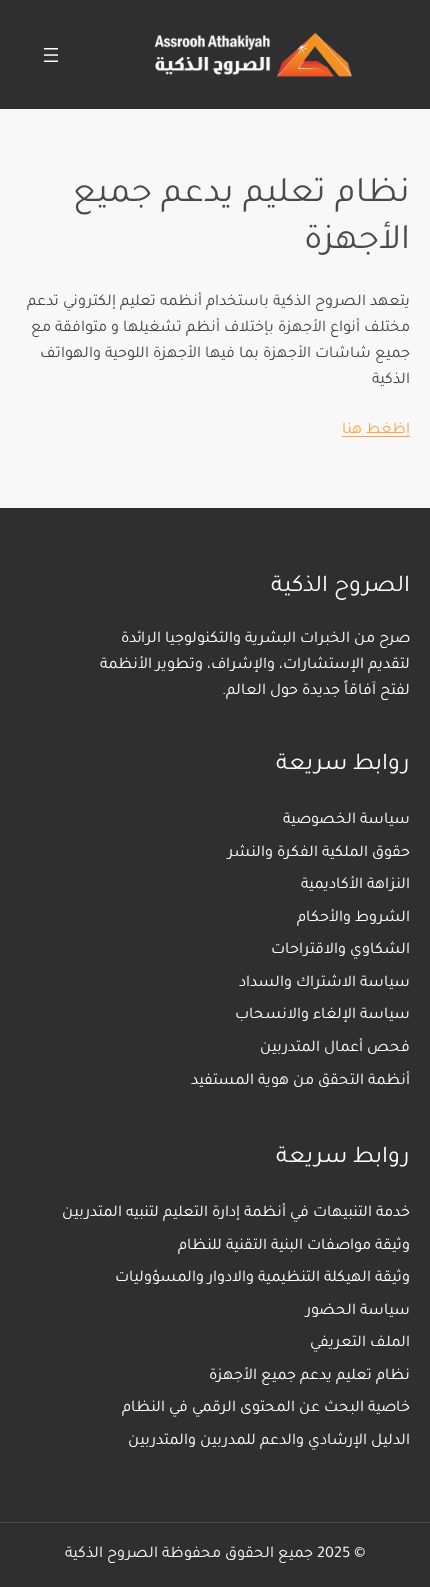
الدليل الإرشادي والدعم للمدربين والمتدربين (269, 1442)
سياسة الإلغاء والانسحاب (322, 1016)
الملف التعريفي (360, 1344)
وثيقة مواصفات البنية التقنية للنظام (294, 1247)
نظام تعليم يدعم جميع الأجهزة (309, 1377)
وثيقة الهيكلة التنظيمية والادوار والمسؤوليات (262, 1279)
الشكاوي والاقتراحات (340, 951)
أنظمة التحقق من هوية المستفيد (300, 1082)
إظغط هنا (376, 431)
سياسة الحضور (358, 1312)
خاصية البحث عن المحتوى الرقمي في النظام (266, 1409)
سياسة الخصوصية (346, 821)
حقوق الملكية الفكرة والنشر (319, 854)
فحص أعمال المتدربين (335, 1049)
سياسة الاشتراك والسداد (324, 984)
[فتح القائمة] (51, 55)
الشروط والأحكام (353, 919)
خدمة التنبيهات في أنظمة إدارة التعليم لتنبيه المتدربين (236, 1214)
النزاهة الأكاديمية (355, 886)
